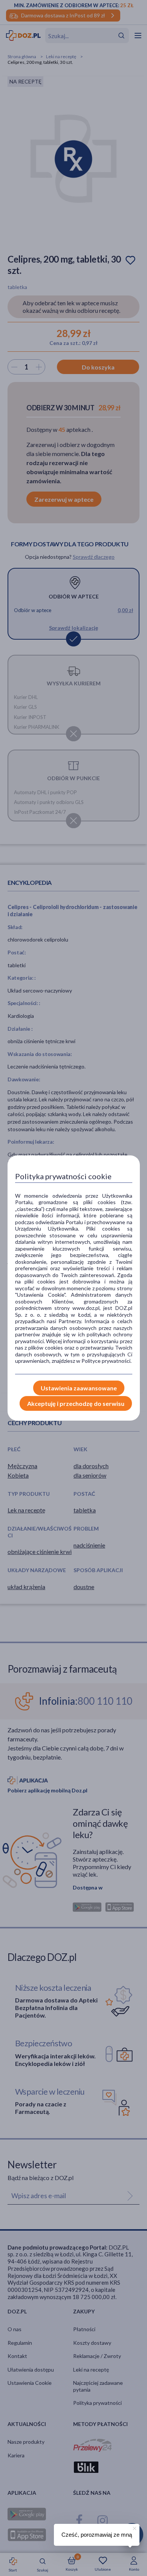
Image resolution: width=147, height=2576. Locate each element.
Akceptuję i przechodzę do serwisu (76, 1403)
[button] (134, 2527)
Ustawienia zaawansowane (79, 1388)
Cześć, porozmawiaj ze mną (97, 2535)
